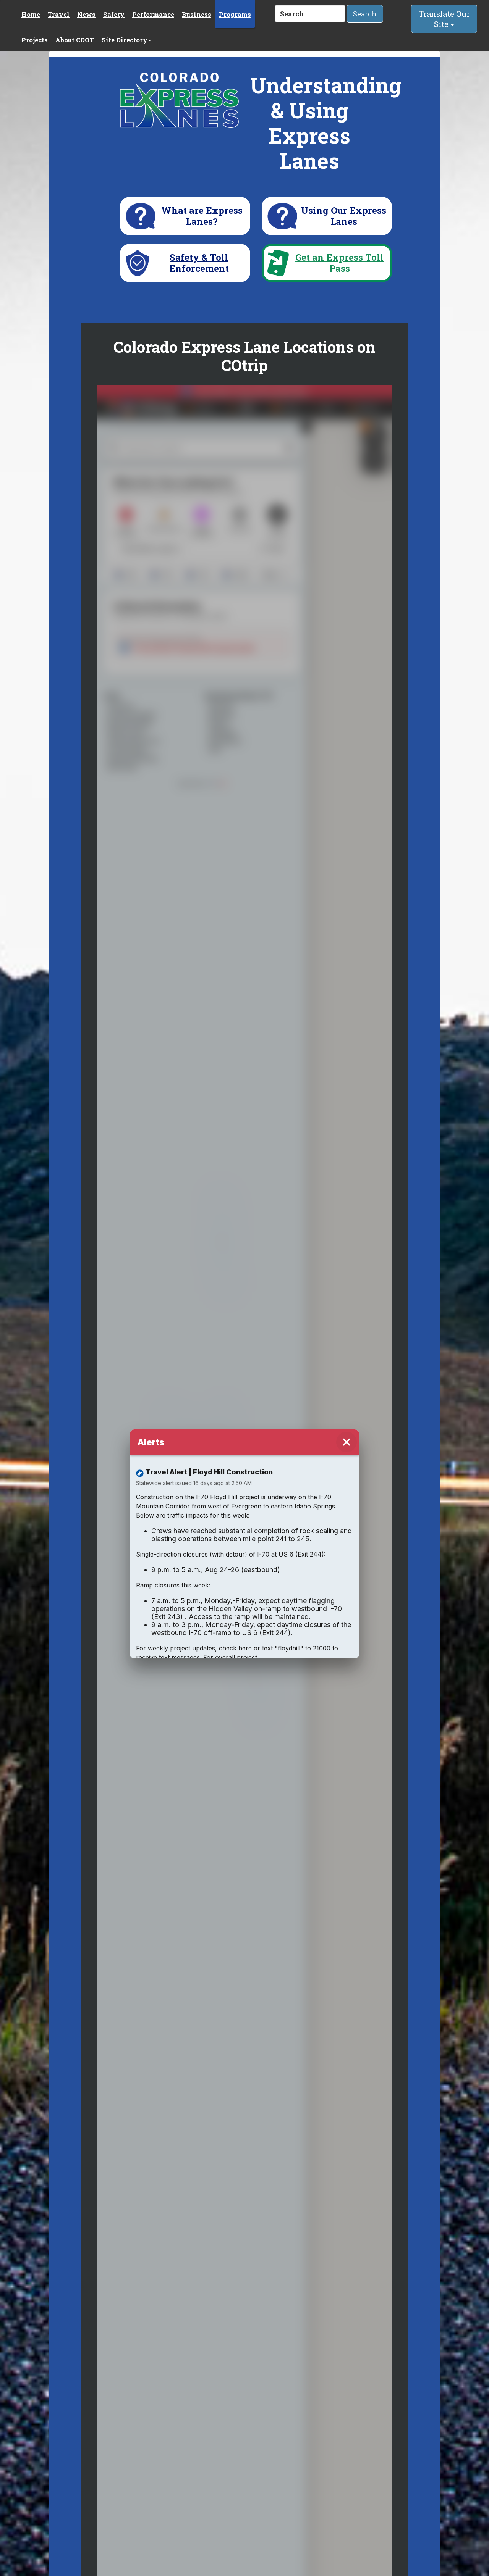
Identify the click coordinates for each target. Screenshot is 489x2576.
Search (365, 14)
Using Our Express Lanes (344, 216)
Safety (114, 14)
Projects (35, 40)
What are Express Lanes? (202, 216)
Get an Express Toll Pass (339, 263)
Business (197, 14)
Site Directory (125, 40)
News (86, 14)
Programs (235, 14)
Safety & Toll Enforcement (199, 263)
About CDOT (75, 40)
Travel (59, 14)
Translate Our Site (444, 19)
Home (31, 14)
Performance (153, 14)
